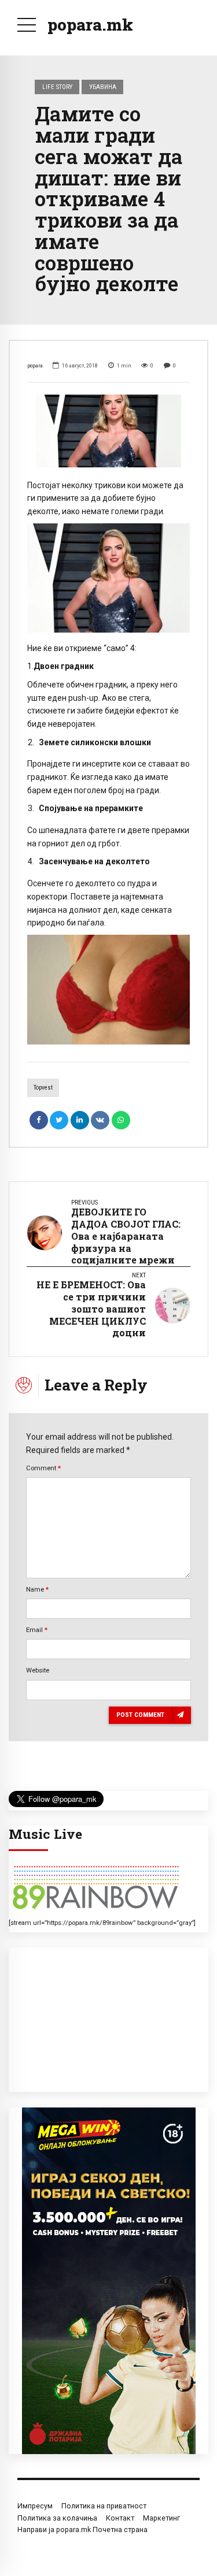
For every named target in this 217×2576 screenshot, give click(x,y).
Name (37, 1589)
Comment (43, 1468)
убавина (103, 87)
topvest (43, 1088)
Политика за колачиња (57, 2518)
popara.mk (90, 25)
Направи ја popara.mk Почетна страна (82, 2529)
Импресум (35, 2506)
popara (35, 365)
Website (38, 1670)
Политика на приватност (104, 2506)
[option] (108, 431)
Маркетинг (161, 2518)
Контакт (120, 2518)
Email (37, 1630)
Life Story (57, 87)
